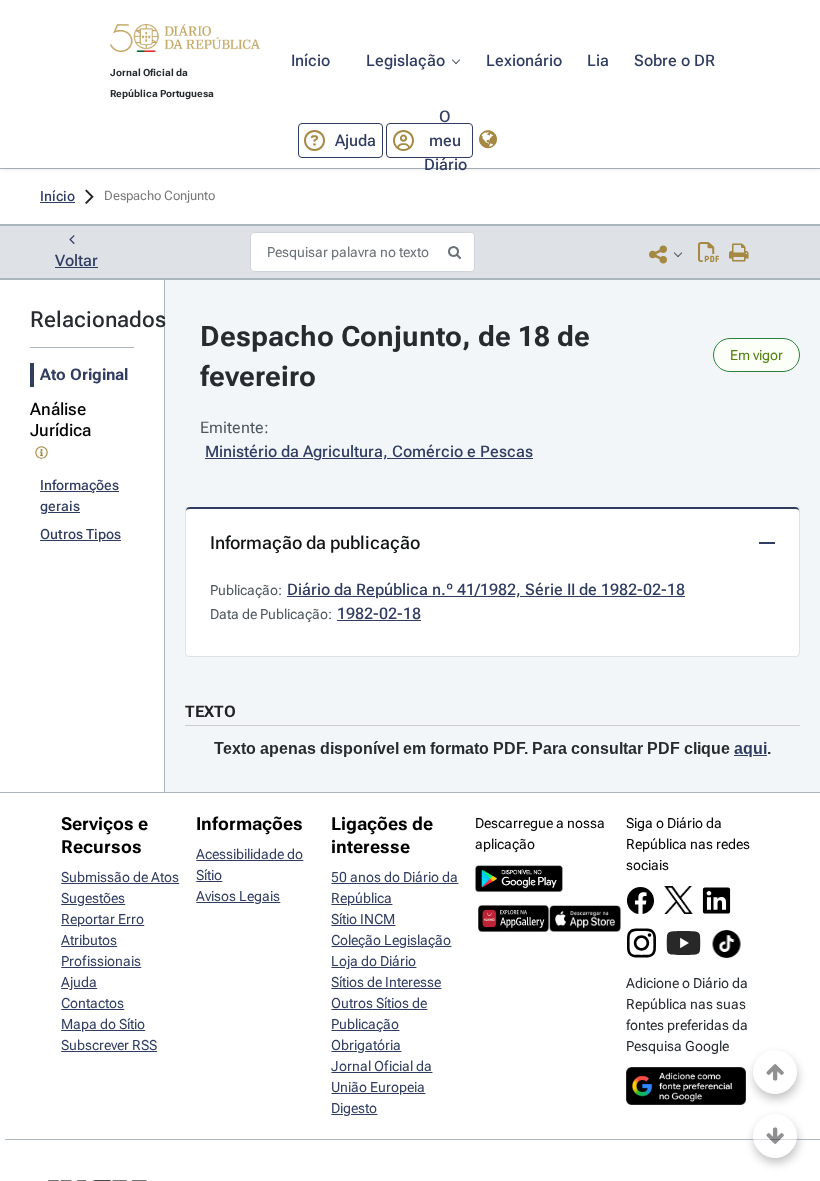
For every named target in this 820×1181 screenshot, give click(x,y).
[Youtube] (683, 953)
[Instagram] (641, 953)
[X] (678, 909)
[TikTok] (726, 955)
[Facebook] (640, 910)
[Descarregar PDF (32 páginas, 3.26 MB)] (708, 254)
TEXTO (210, 711)
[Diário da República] (185, 42)
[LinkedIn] (716, 910)
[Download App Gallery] (513, 927)
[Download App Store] (584, 927)
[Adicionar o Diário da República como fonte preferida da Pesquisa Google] (686, 1100)
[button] (185, 41)
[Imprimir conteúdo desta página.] (739, 254)
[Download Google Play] (519, 887)
